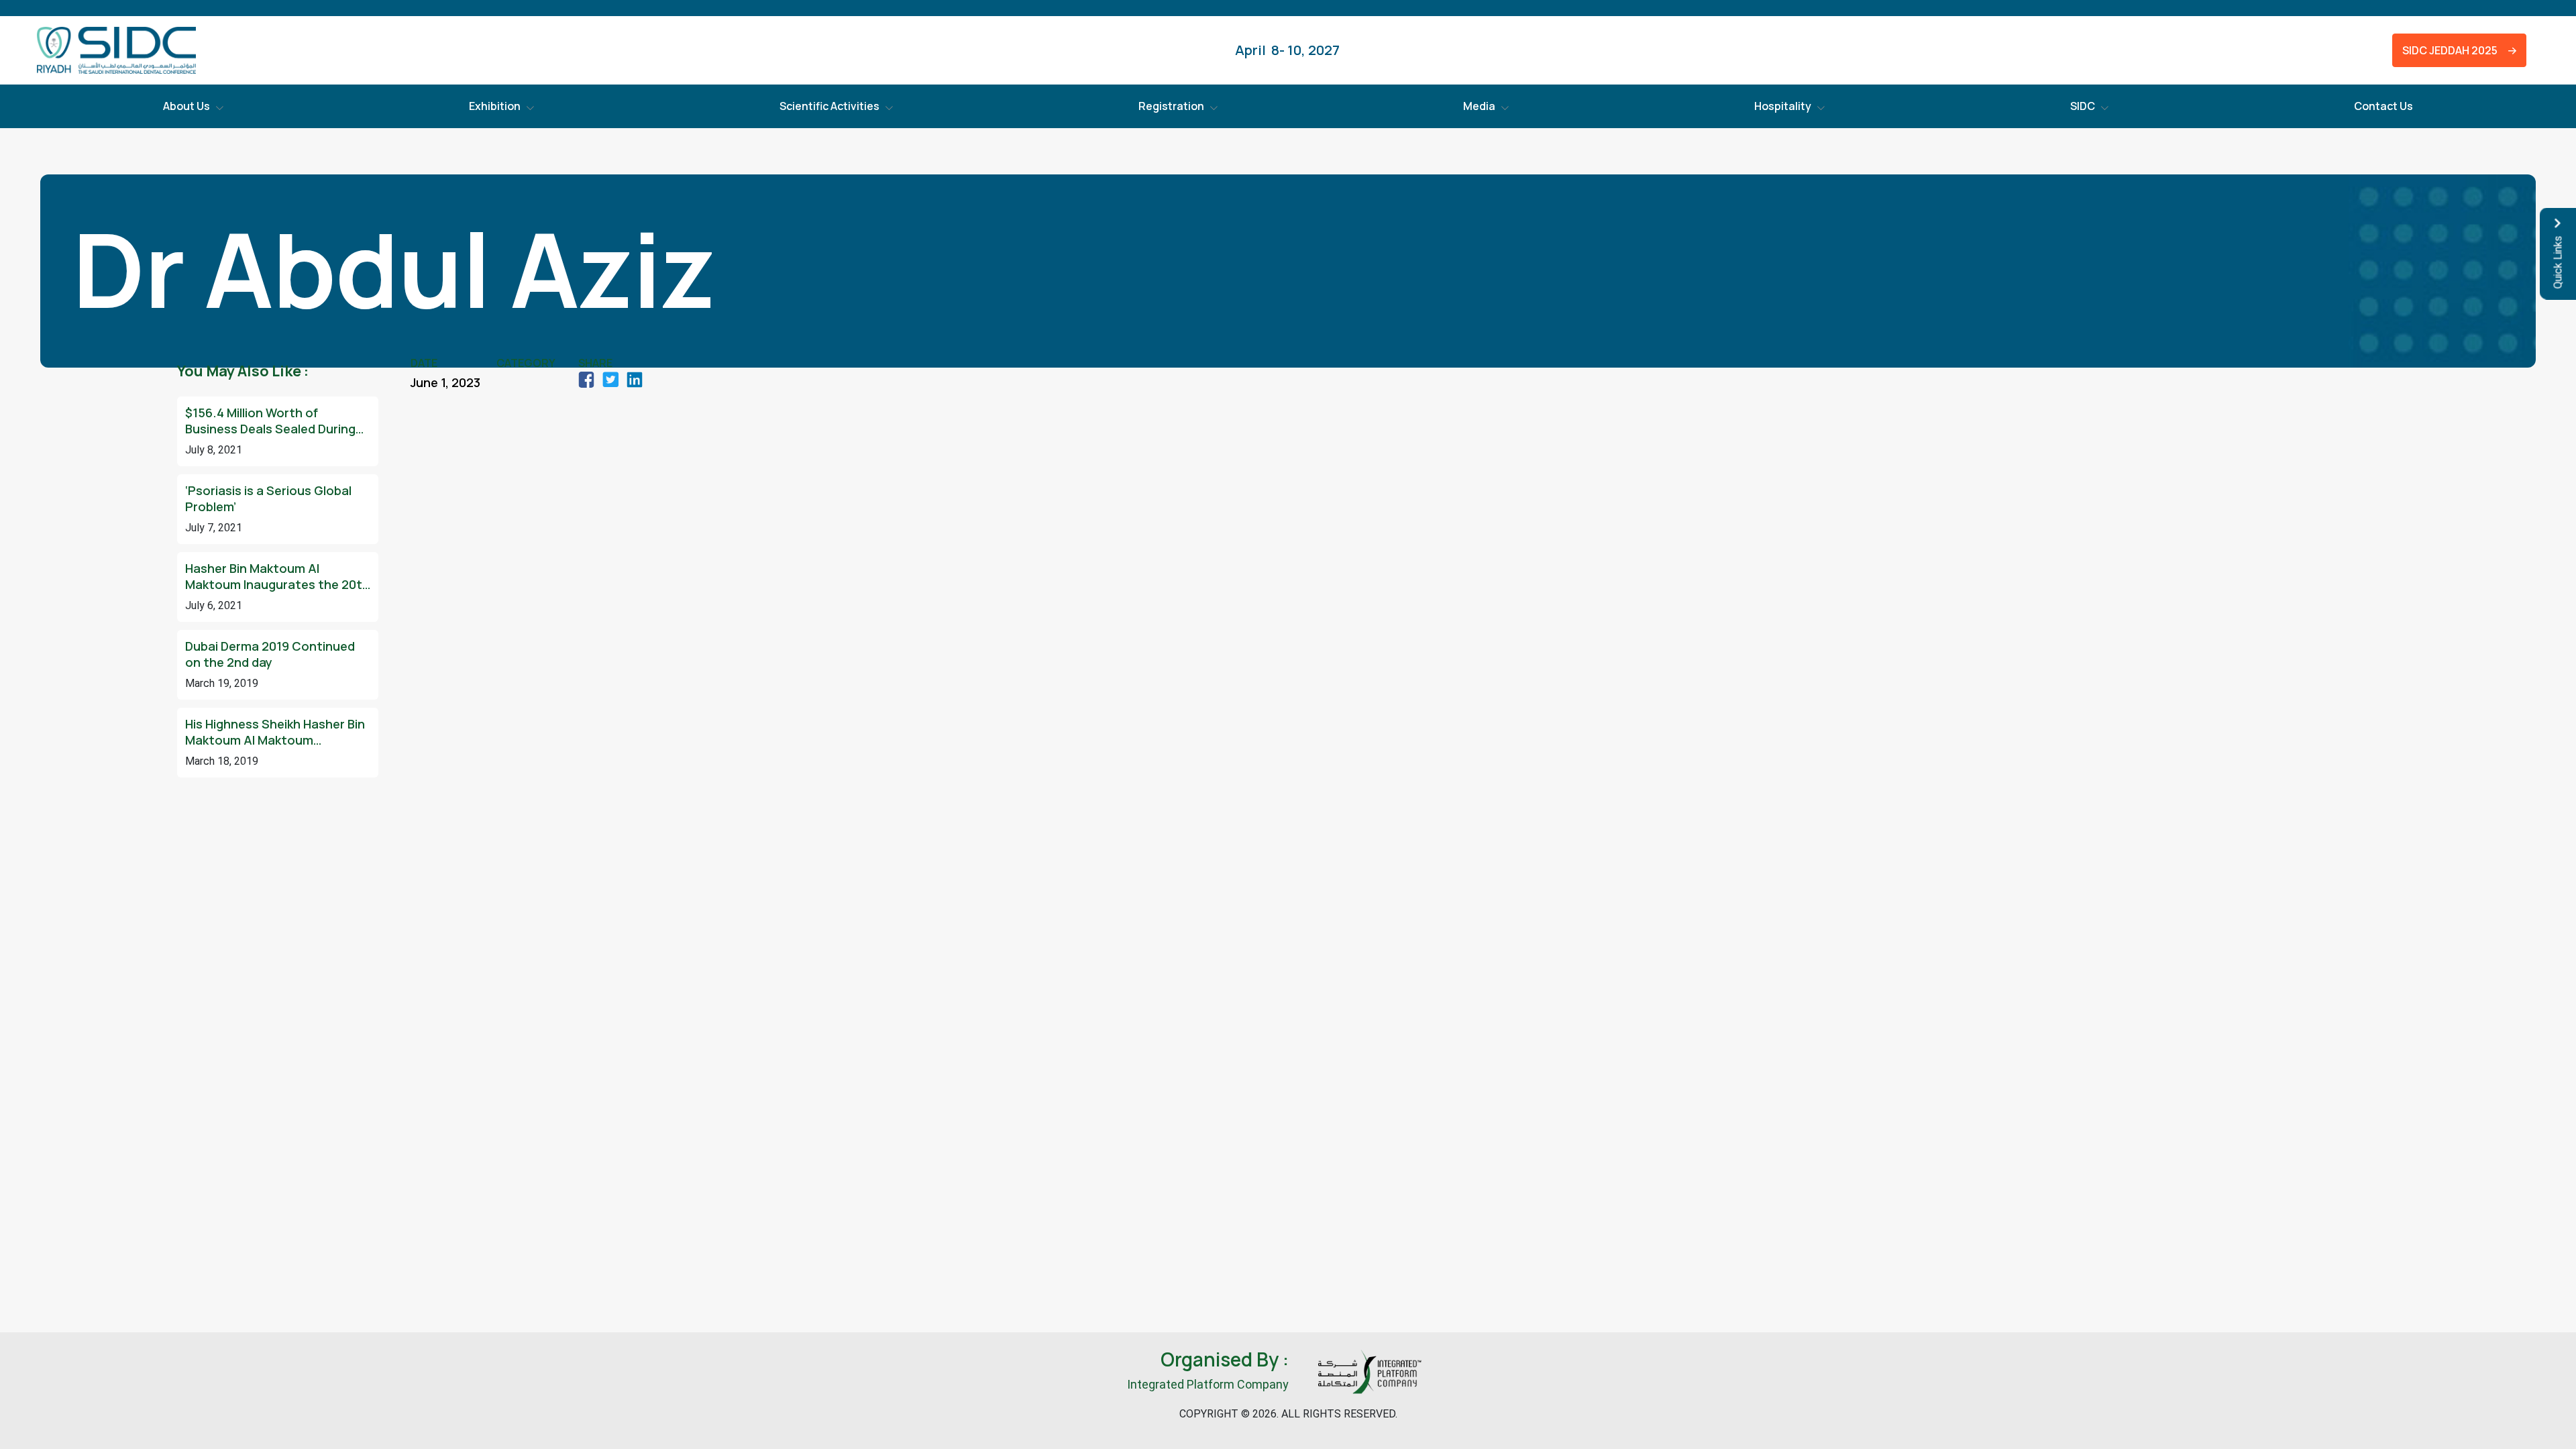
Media (1479, 106)
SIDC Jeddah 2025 (2447, 50)
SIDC (2083, 106)
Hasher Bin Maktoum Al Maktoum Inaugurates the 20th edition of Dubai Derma (277, 576)
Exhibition (495, 106)
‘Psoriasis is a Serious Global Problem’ (268, 498)
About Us (186, 106)
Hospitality (1783, 106)
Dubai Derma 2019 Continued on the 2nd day (270, 654)
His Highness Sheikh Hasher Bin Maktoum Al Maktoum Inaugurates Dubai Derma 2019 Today (275, 732)
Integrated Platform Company (1208, 1384)
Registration (1171, 106)
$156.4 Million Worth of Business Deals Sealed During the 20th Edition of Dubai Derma (270, 421)
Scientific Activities (829, 106)
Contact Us (2383, 106)
